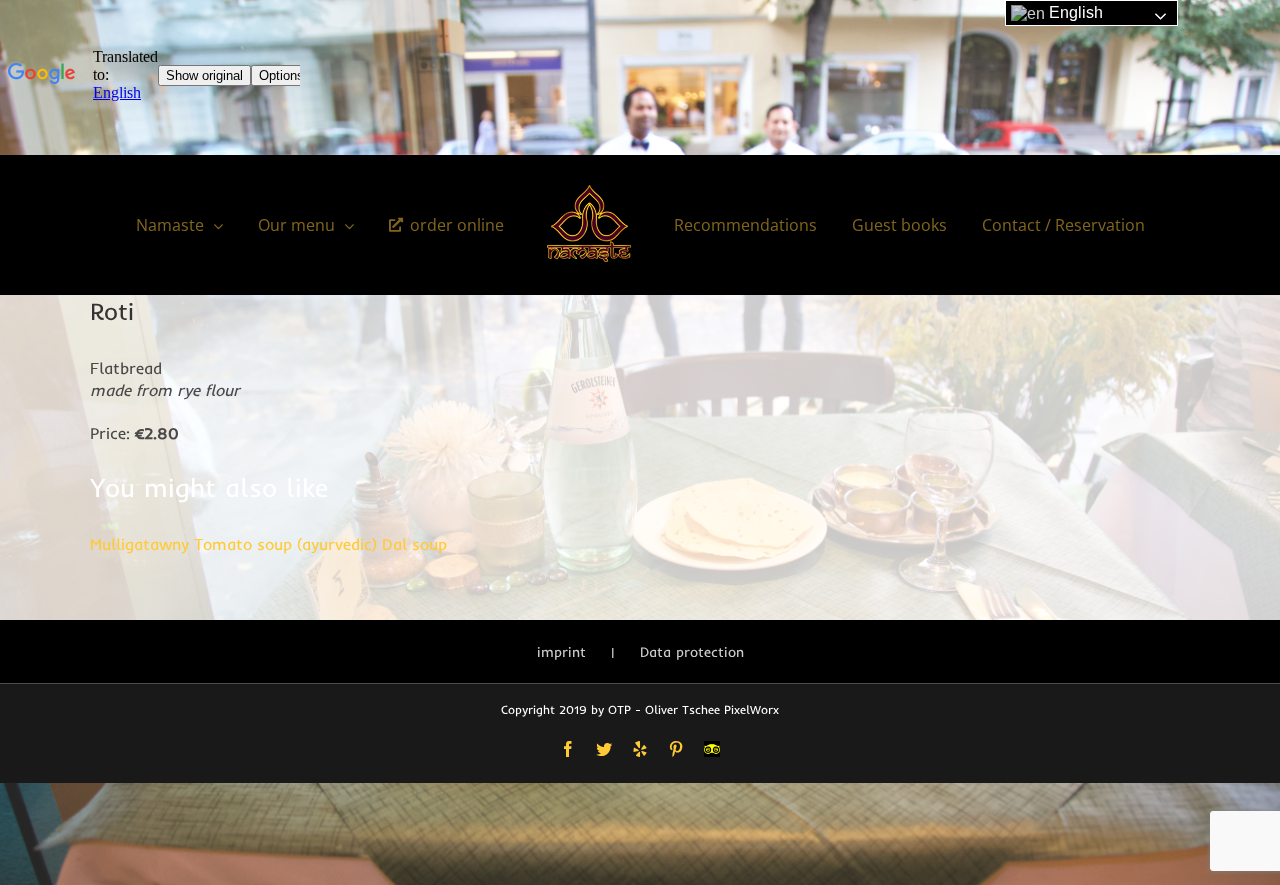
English (1074, 12)
